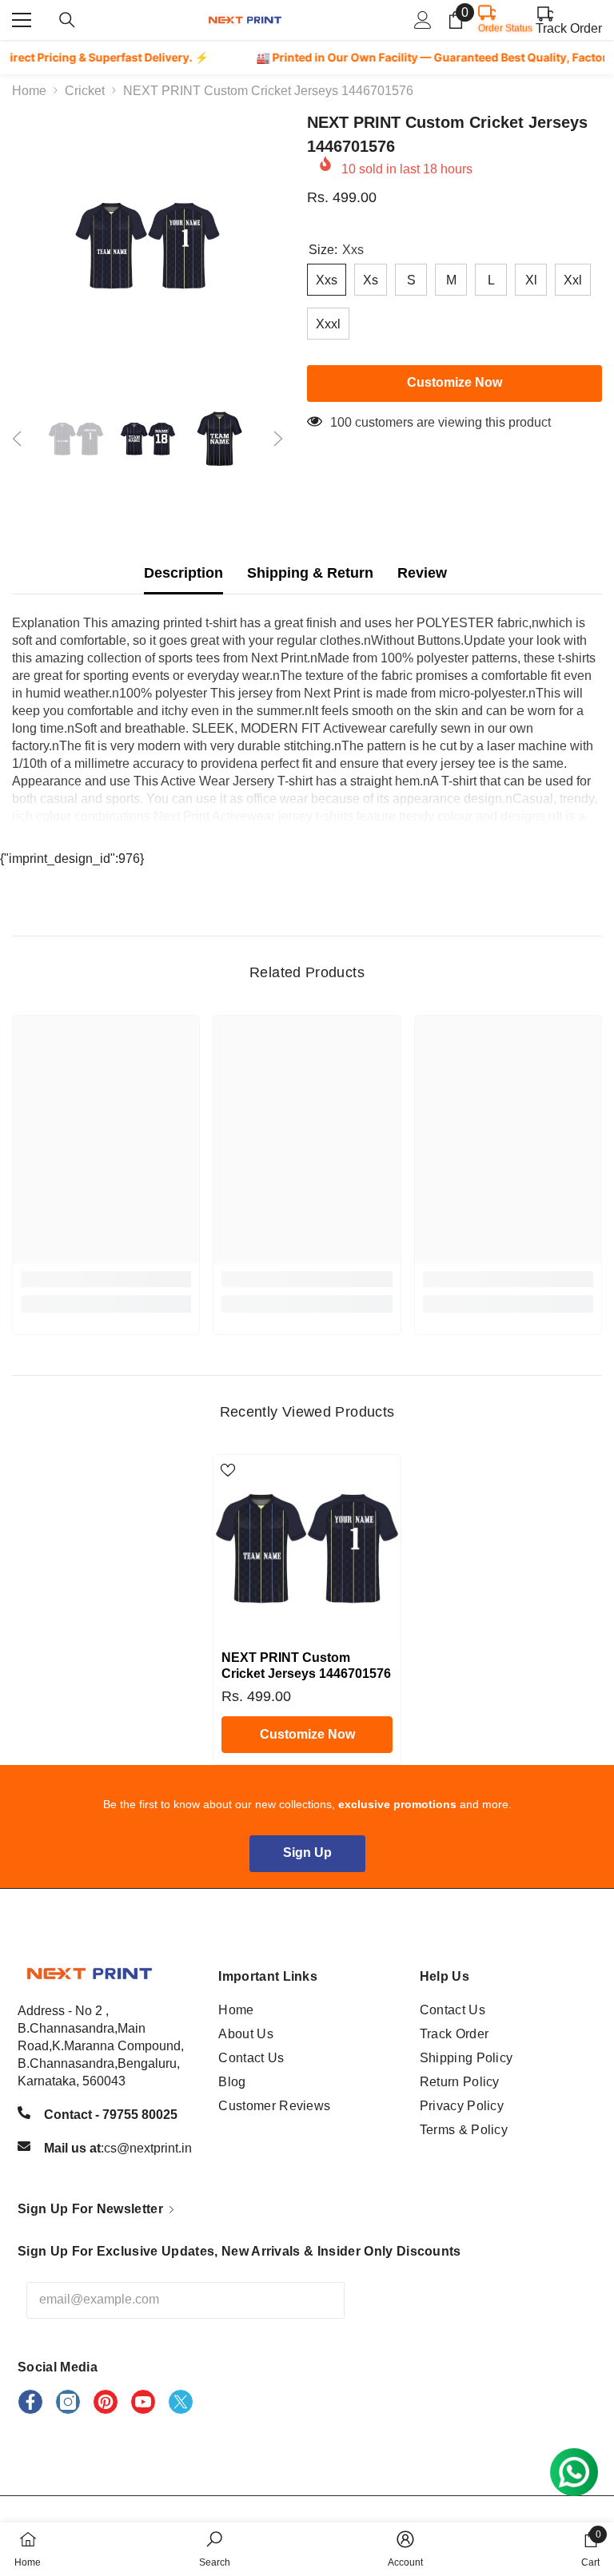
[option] (148, 246)
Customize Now (307, 1734)
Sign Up (307, 1852)
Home (29, 91)
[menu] (22, 20)
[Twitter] (181, 2402)
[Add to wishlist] (228, 1469)
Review (422, 573)
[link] (106, 1279)
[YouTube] (143, 2402)
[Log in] (423, 20)
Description (183, 573)
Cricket (85, 91)
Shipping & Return (310, 573)
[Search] (67, 20)
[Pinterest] (106, 2402)
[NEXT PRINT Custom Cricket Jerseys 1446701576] (307, 1548)
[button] (17, 439)
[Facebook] (30, 2402)
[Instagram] (68, 2402)
